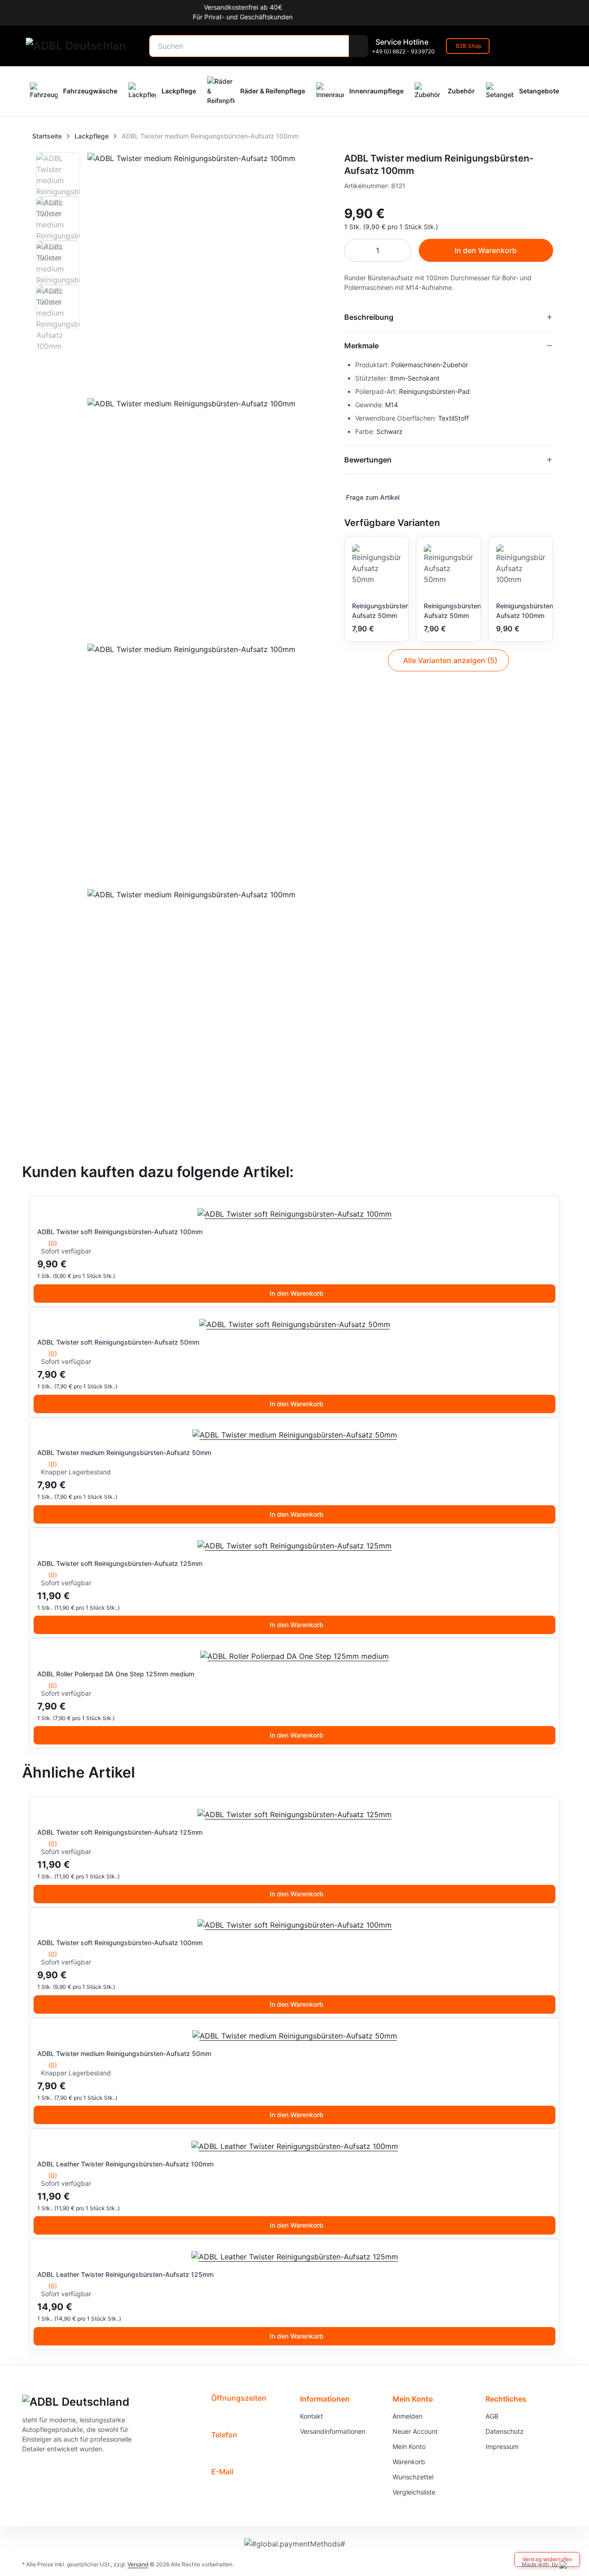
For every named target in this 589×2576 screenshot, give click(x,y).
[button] (372, 497)
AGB (492, 2416)
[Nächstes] (550, 1473)
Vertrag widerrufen (547, 2559)
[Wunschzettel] (510, 46)
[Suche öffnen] (358, 46)
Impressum (502, 2446)
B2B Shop (469, 46)
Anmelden (407, 2416)
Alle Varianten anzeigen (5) (450, 660)
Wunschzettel (413, 2477)
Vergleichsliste (414, 2492)
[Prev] (56, 615)
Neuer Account (415, 2431)
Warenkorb (409, 2462)
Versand (138, 2564)
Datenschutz (505, 2431)
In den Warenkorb (297, 1293)
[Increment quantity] (400, 250)
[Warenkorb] (554, 46)
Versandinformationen (333, 2431)
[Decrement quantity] (356, 250)
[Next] (313, 615)
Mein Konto (409, 2446)
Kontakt (312, 2416)
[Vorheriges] (39, 1473)
